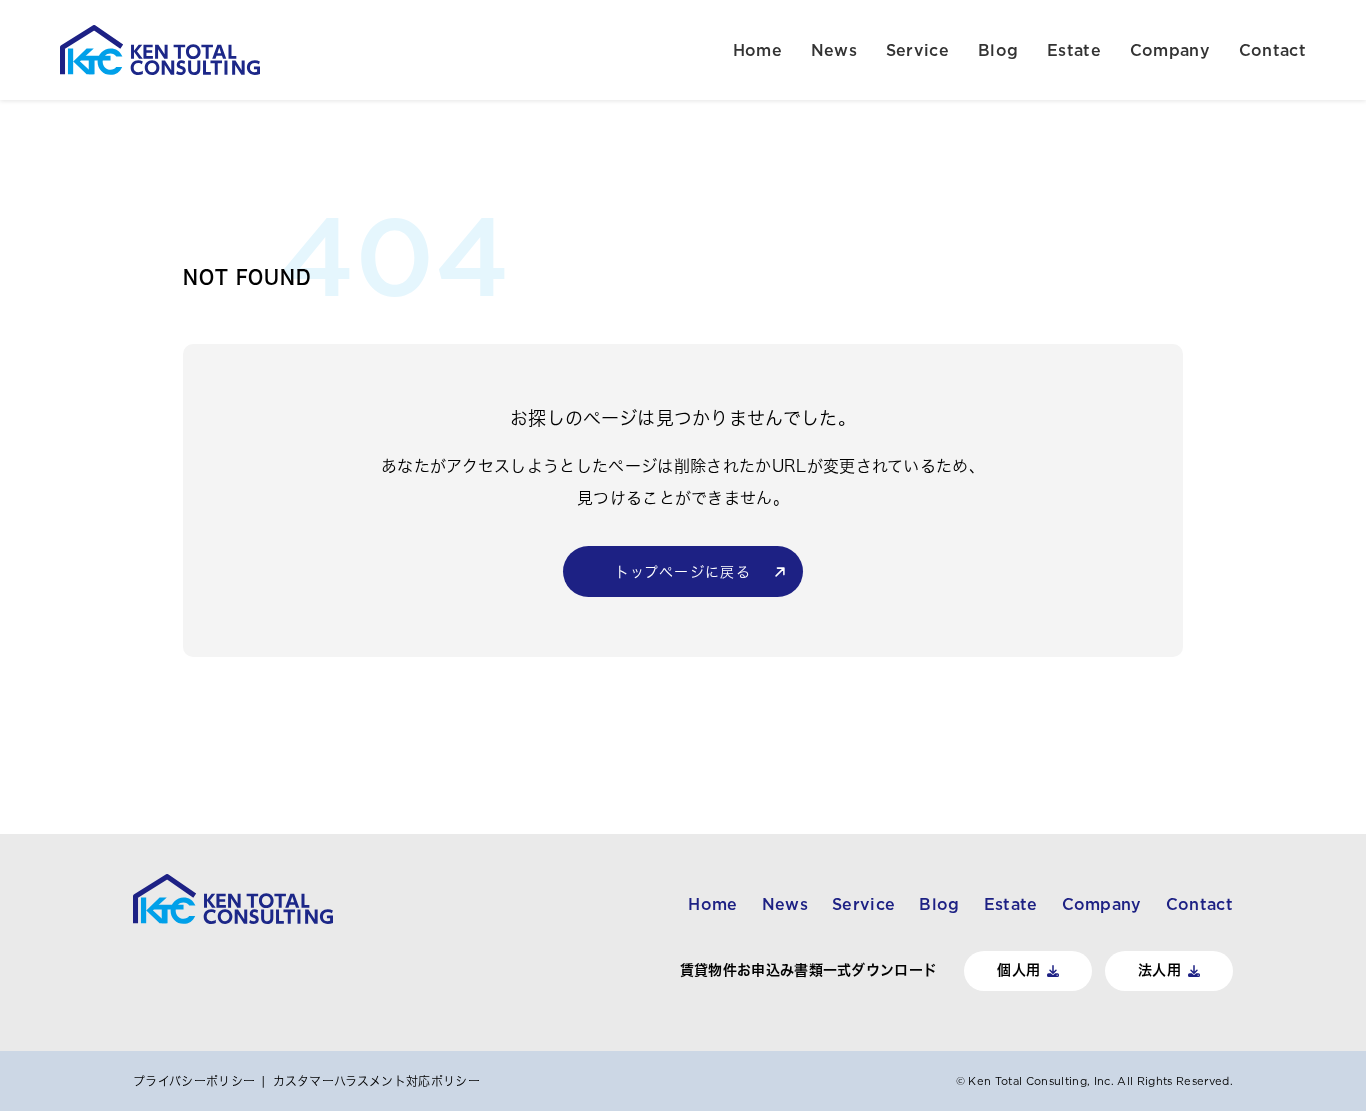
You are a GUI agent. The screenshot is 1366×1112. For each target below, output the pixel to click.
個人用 (1018, 970)
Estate (1074, 50)
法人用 (1159, 970)
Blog (998, 50)
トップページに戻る (683, 572)
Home (757, 50)
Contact (1272, 50)
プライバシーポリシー (194, 1081)
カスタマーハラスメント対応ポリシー (376, 1081)
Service (917, 50)
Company (1170, 50)
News (834, 50)
